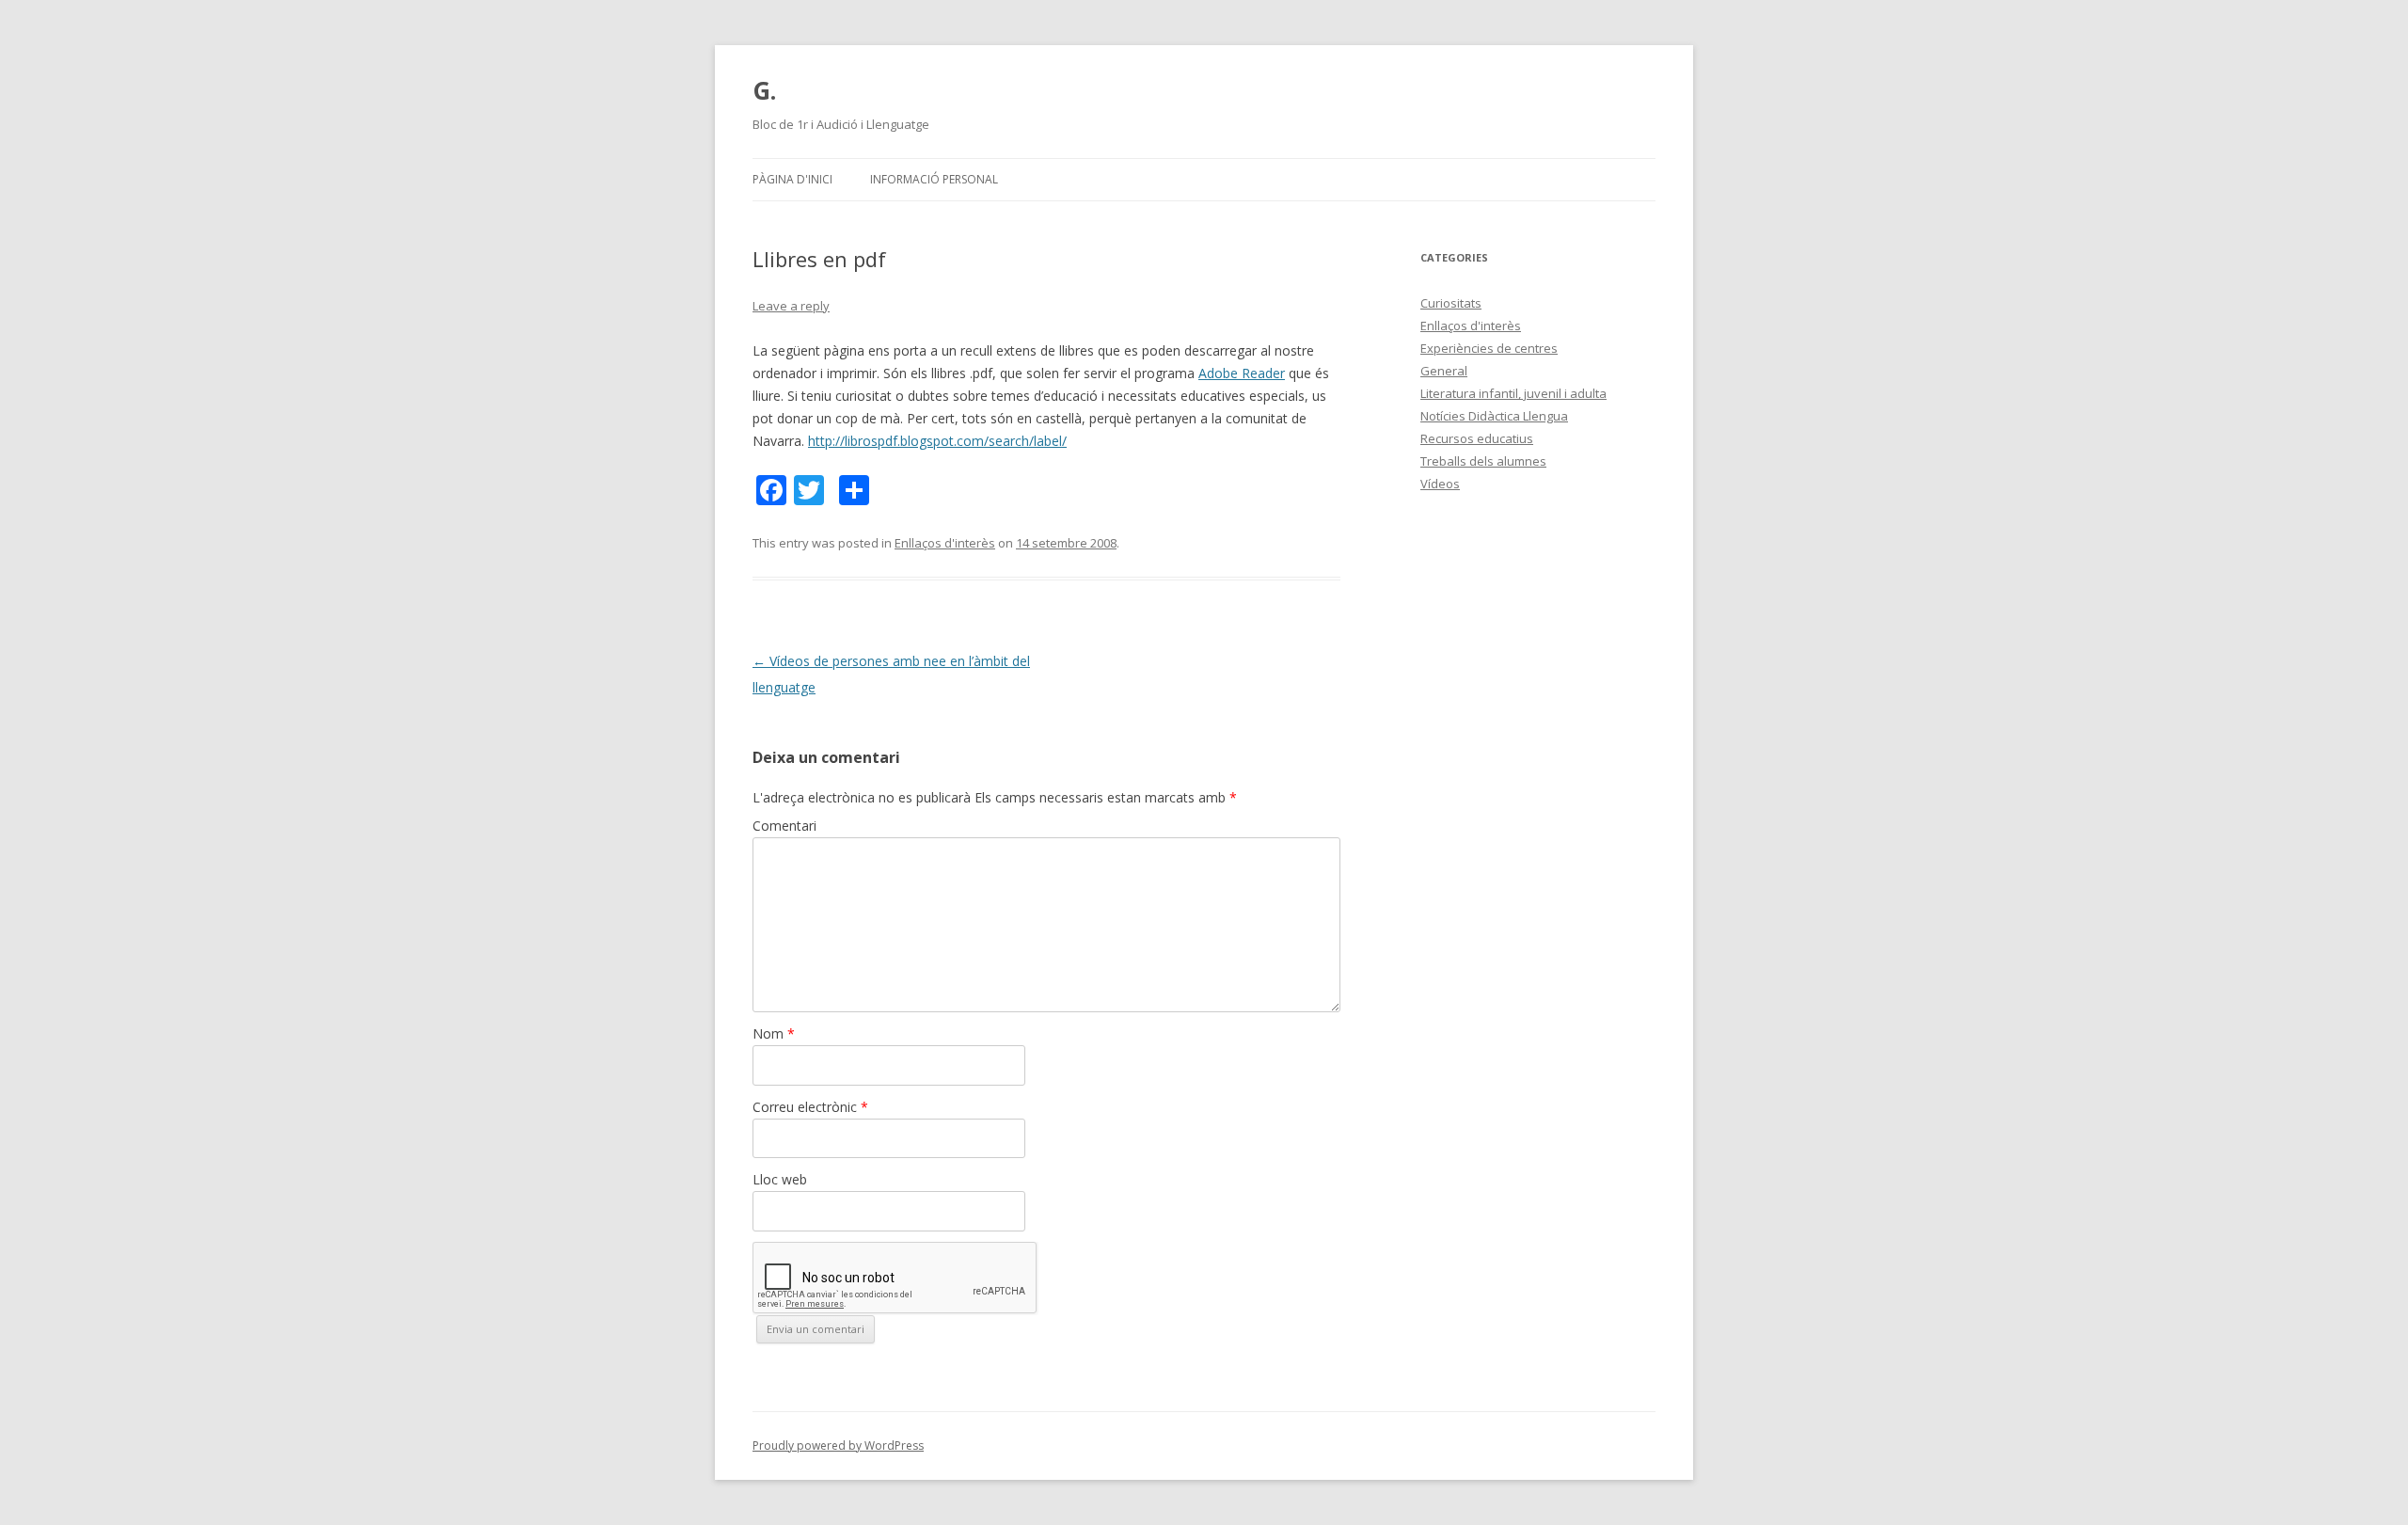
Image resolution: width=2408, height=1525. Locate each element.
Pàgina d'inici (792, 179)
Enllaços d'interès (945, 543)
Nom (774, 1033)
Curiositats (1451, 303)
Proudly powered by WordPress (838, 1446)
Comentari (784, 826)
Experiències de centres (1489, 348)
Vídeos (1440, 484)
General (1444, 371)
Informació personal (934, 179)
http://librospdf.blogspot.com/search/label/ (937, 441)
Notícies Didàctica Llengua (1494, 416)
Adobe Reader (1242, 373)
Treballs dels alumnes (1483, 461)
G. (764, 90)
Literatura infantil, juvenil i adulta (1513, 393)
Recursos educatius (1477, 438)
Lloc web (780, 1179)
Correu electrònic (810, 1107)
